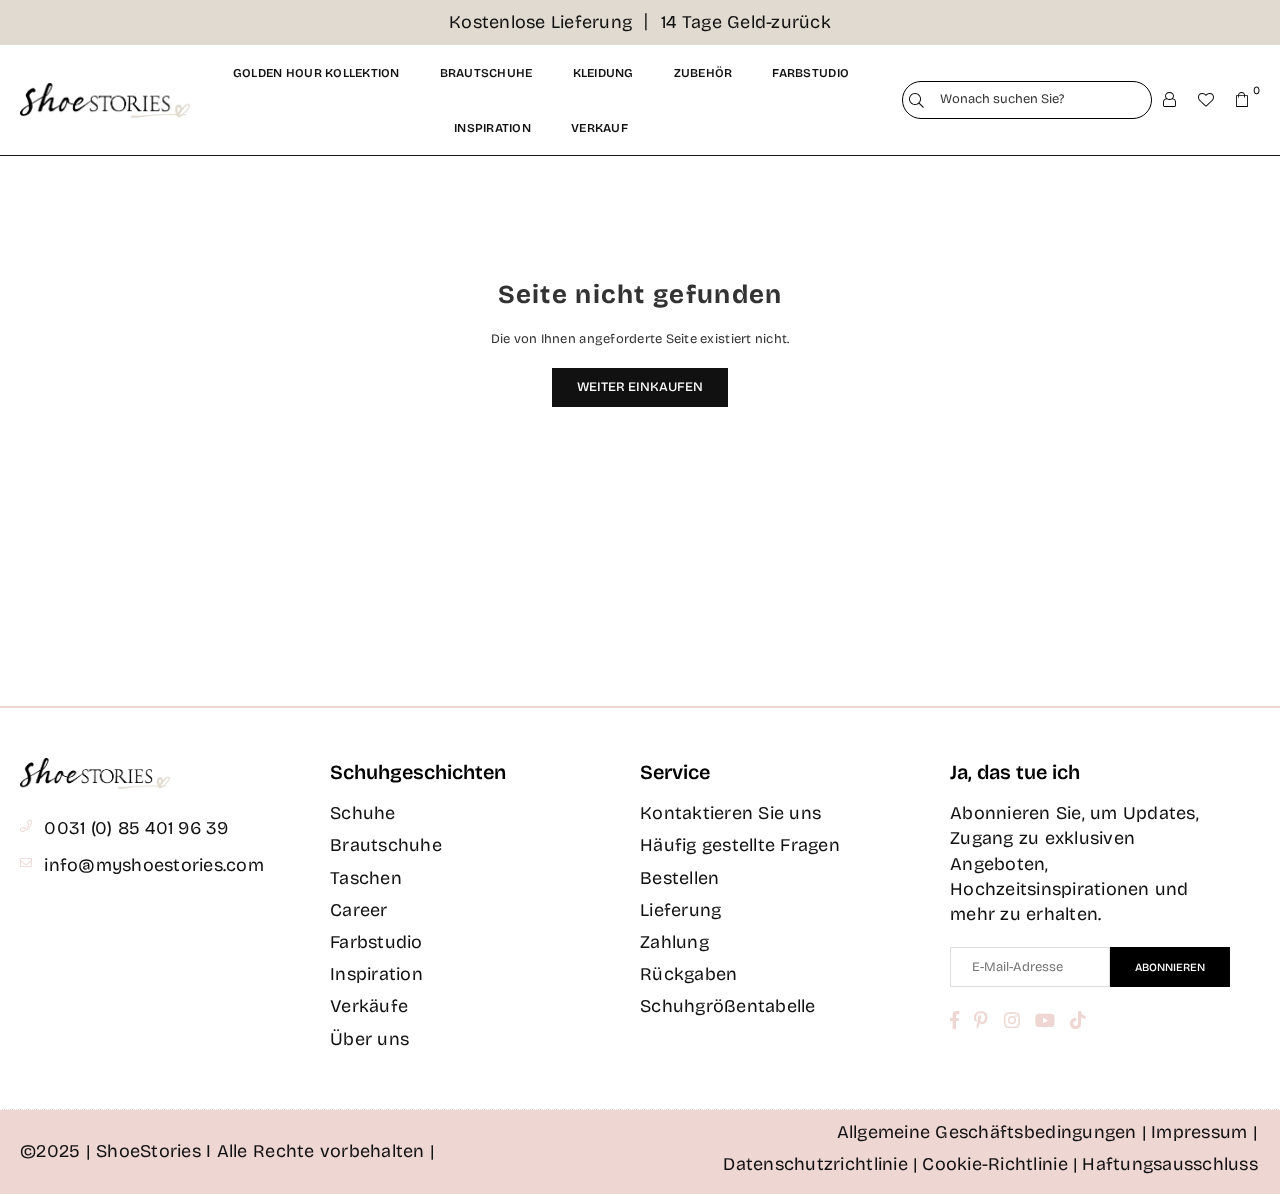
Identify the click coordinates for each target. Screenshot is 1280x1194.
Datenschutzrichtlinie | (820, 1164)
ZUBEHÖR (703, 73)
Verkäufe (369, 1006)
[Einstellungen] (1170, 100)
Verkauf (599, 128)
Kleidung (603, 73)
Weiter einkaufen (640, 387)
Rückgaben (688, 974)
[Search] (916, 100)
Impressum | (1204, 1132)
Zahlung (674, 942)
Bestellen (679, 878)
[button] (1242, 100)
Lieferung (680, 910)
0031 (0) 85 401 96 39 (136, 828)
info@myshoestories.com (154, 865)
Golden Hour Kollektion (316, 73)
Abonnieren (1170, 967)
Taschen (366, 878)
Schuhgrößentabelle (728, 1006)
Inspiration (492, 128)
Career (359, 910)
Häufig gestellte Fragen (740, 845)
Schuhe (363, 813)
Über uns (369, 1039)
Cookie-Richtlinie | (1000, 1164)
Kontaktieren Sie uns (730, 813)
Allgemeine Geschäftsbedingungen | (992, 1132)
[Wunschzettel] (1206, 100)
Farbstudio (810, 73)
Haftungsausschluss (1170, 1164)
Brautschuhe (486, 73)
